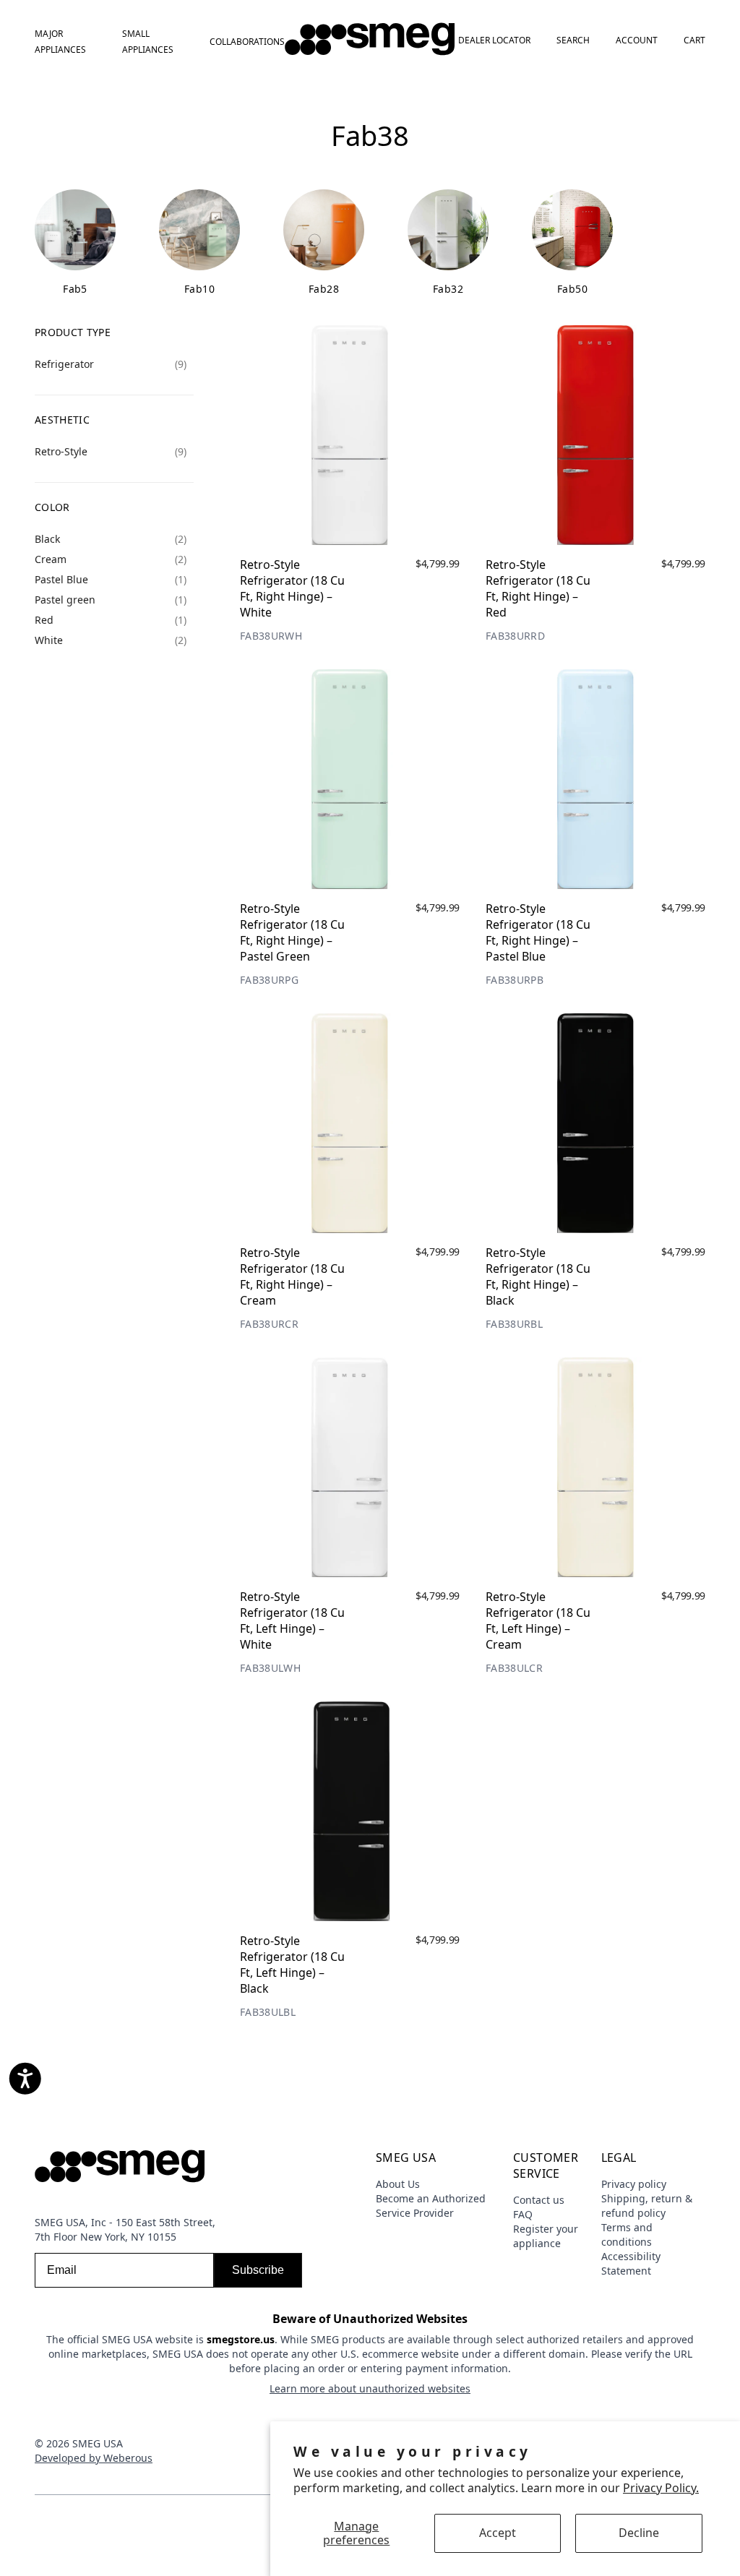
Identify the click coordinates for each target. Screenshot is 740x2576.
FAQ (523, 2214)
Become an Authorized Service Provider (431, 2206)
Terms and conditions (627, 2234)
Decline (639, 2533)
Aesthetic (62, 420)
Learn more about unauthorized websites (370, 2388)
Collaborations (247, 42)
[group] (75, 243)
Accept (498, 2533)
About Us (398, 2184)
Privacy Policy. (661, 2488)
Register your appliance (546, 2236)
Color (52, 507)
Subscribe (258, 2270)
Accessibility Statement (631, 2263)
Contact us (539, 2200)
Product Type (73, 332)
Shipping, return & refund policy (647, 2206)
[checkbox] (111, 364)
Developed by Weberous (94, 2458)
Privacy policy (634, 2184)
